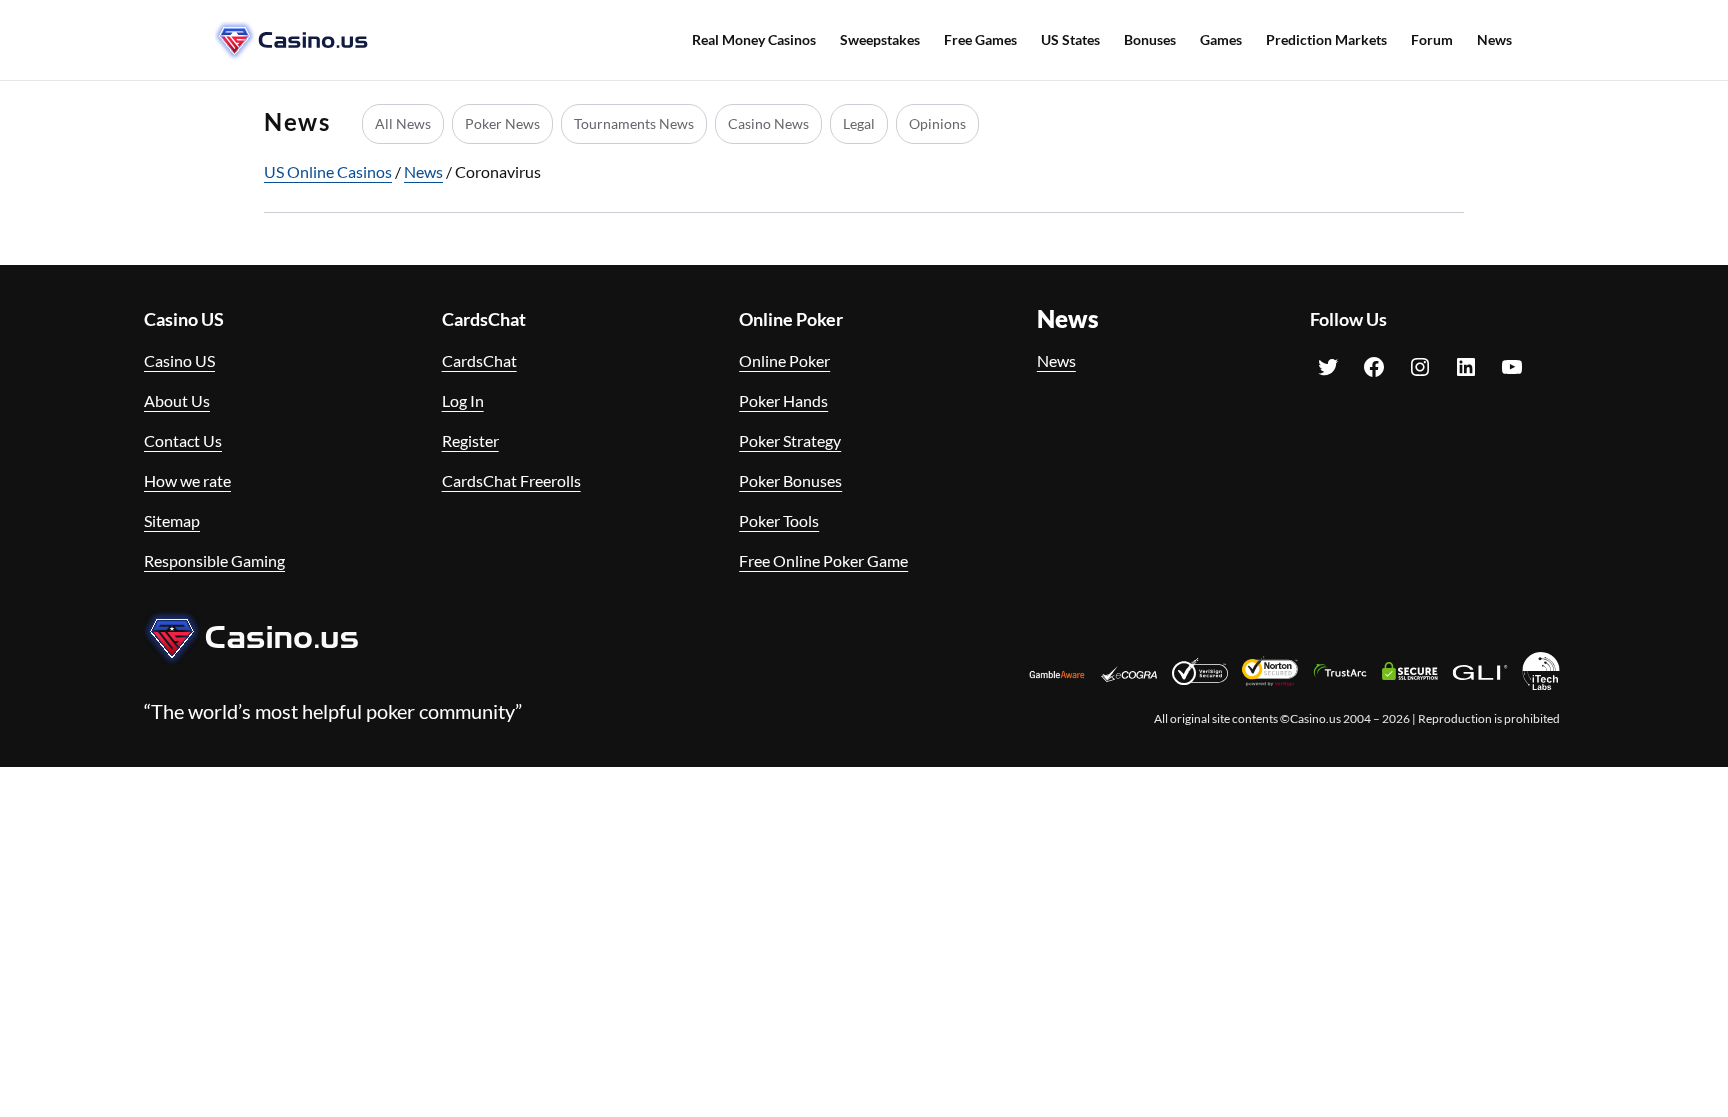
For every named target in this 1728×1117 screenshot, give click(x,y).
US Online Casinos (328, 171)
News (423, 171)
